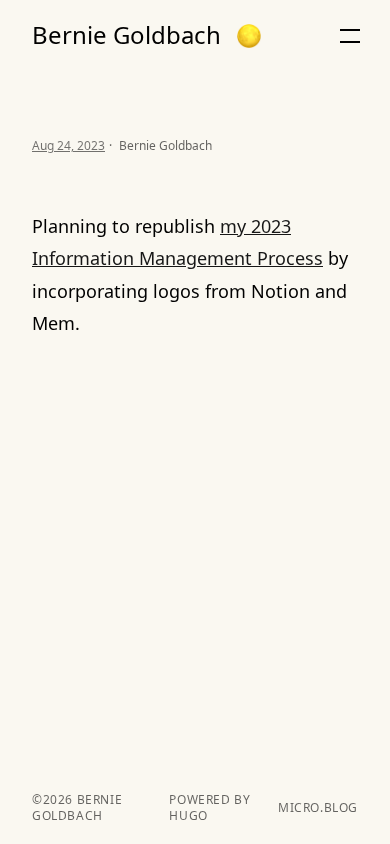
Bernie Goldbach (126, 35)
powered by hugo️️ (209, 808)
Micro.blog (318, 808)
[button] (249, 36)
